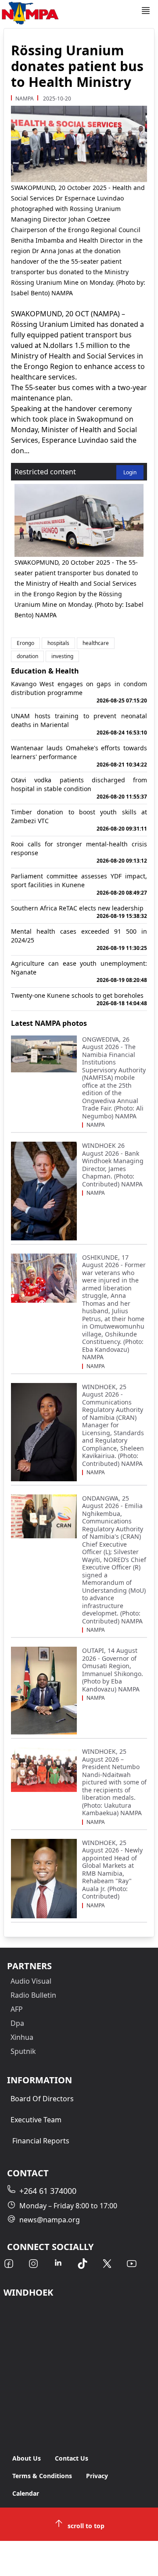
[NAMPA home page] (70, 13)
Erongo (25, 643)
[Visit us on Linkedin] (58, 2264)
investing (62, 656)
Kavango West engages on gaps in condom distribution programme (79, 692)
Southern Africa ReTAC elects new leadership (79, 912)
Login (130, 472)
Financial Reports (41, 2141)
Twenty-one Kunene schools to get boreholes (79, 999)
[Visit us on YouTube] (132, 2264)
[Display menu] (146, 11)
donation (27, 656)
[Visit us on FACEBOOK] (9, 2264)
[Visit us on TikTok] (83, 2264)
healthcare (96, 643)
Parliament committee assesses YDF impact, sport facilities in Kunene (79, 884)
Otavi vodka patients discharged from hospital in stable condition (79, 788)
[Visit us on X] (107, 2264)
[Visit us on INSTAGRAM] (33, 2264)
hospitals (58, 643)
